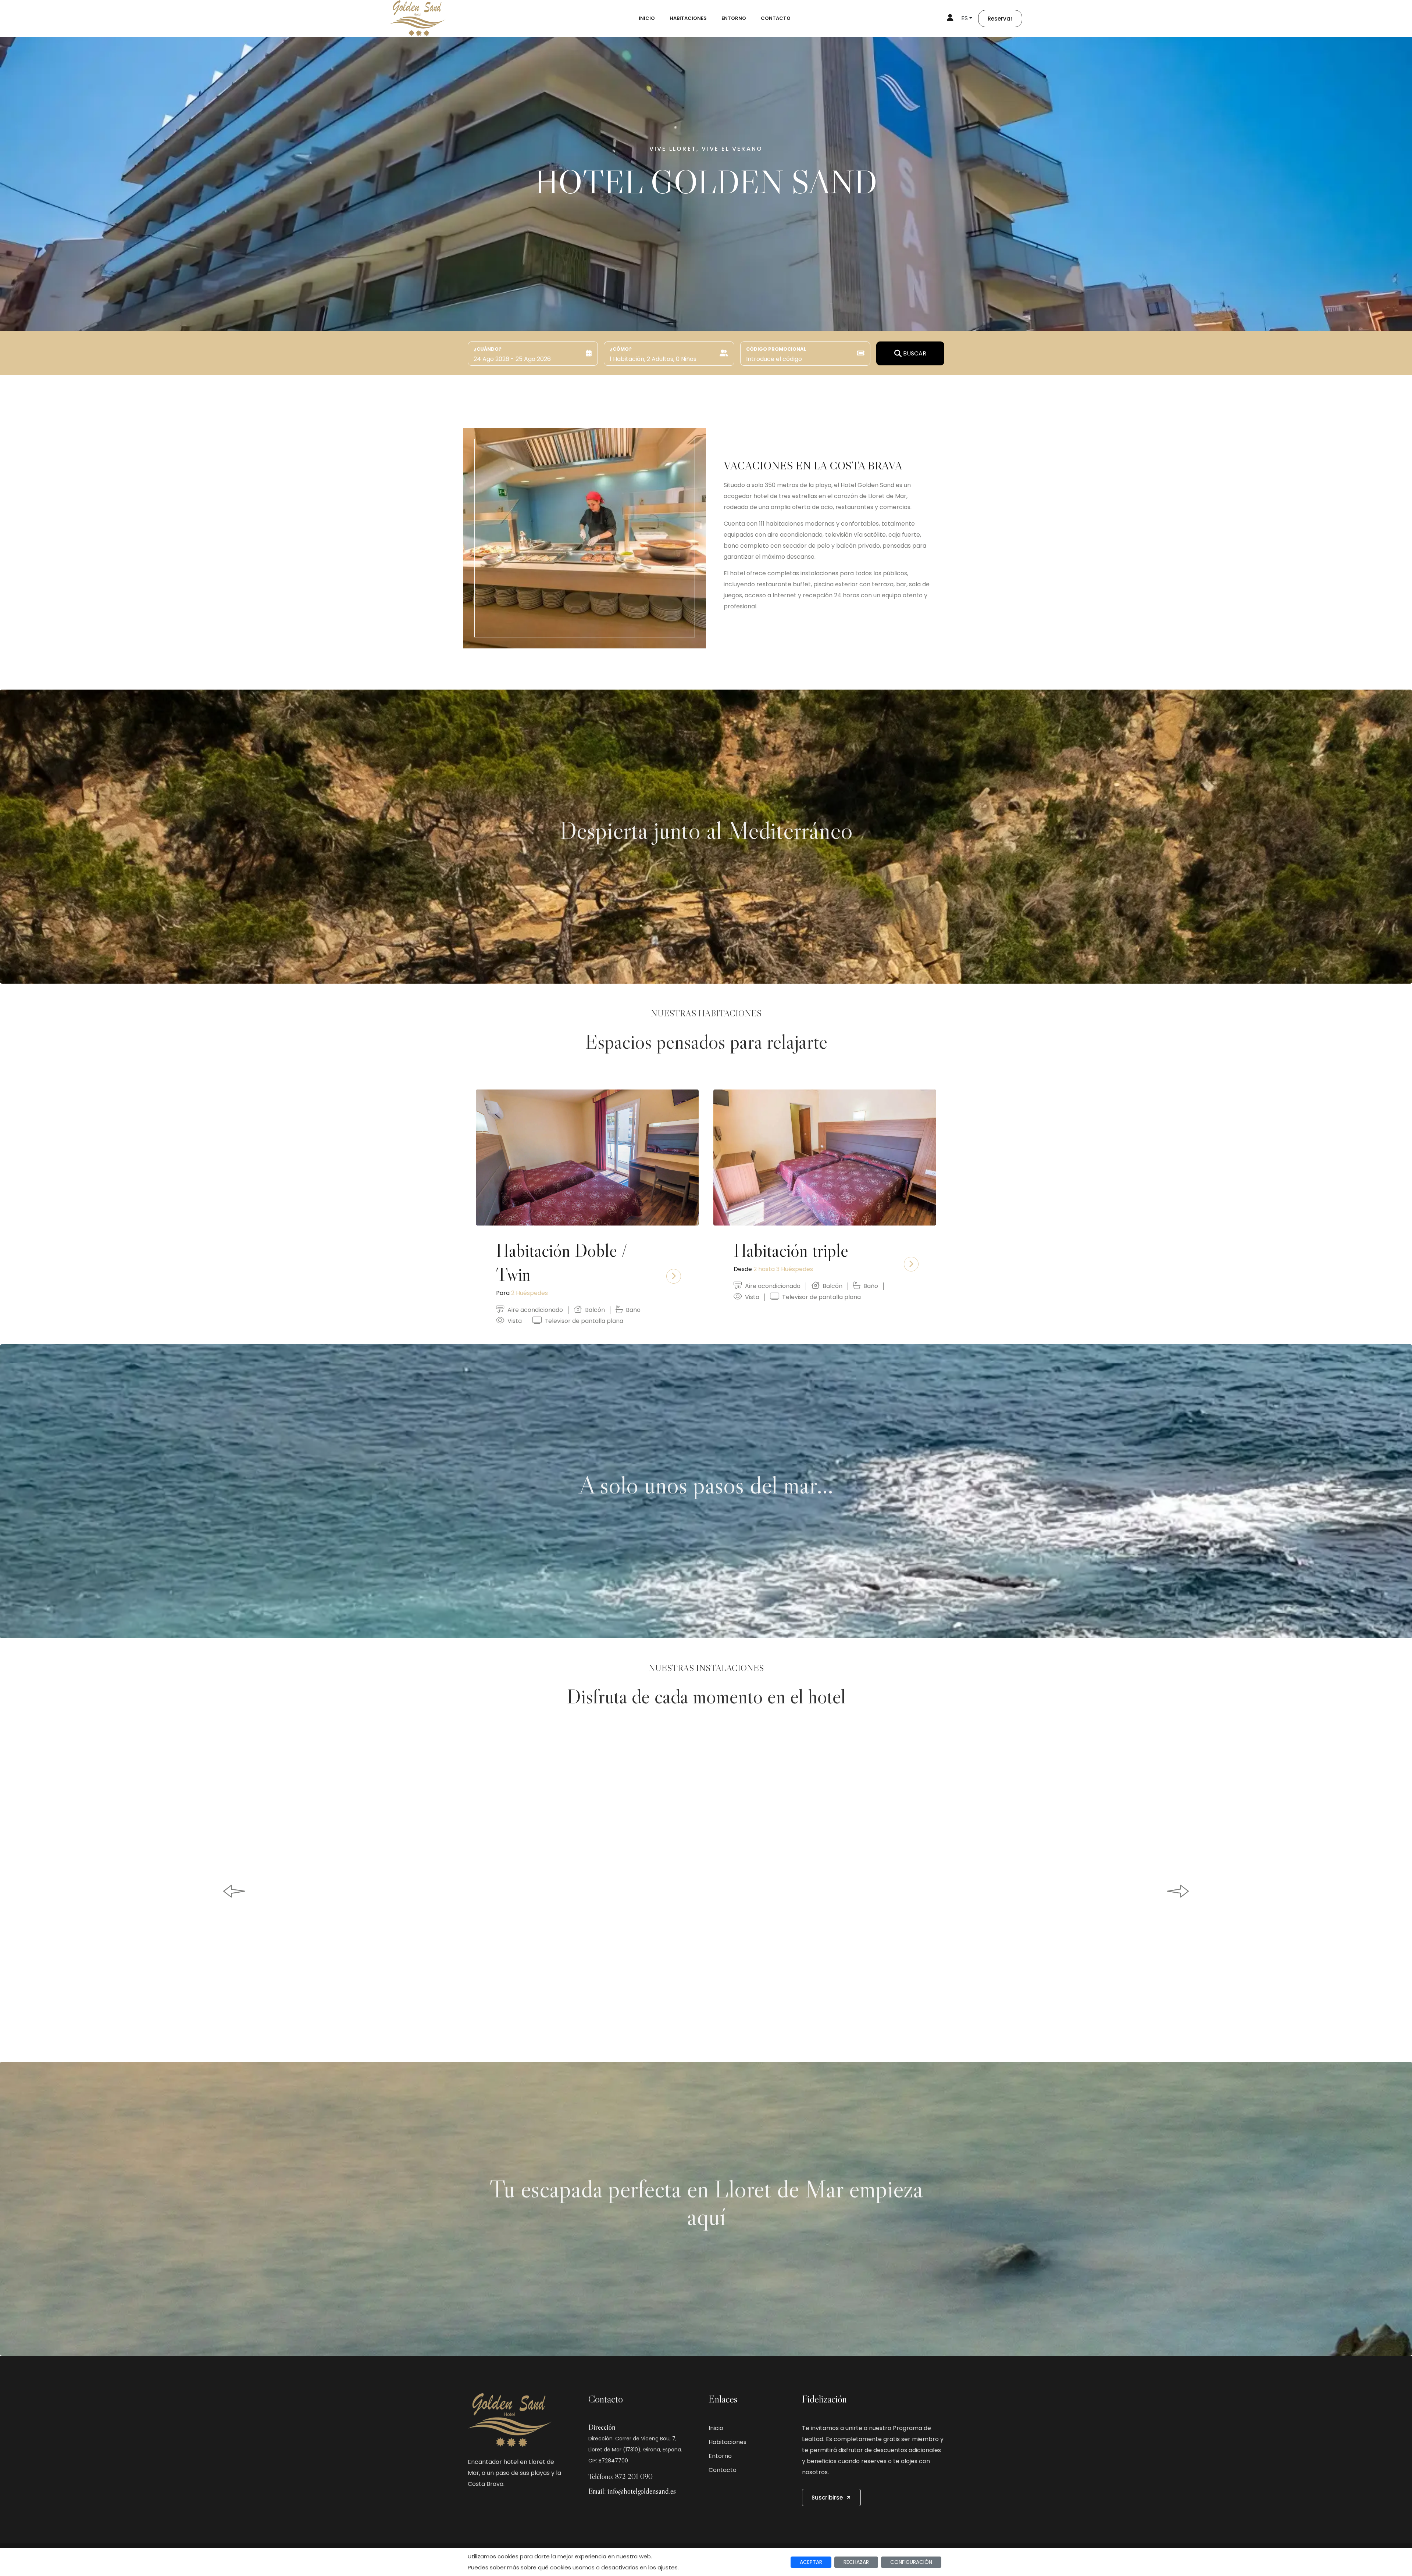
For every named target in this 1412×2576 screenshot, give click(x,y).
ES (964, 18)
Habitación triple (791, 1250)
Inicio (647, 18)
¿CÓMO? (621, 349)
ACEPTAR (811, 2562)
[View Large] (706, 1891)
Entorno (734, 18)
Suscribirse (827, 2498)
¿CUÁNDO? (488, 349)
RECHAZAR (856, 2562)
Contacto (776, 18)
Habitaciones (688, 18)
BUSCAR (915, 353)
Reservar (1000, 19)
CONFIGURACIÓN (911, 2562)
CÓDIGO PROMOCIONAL (776, 349)
